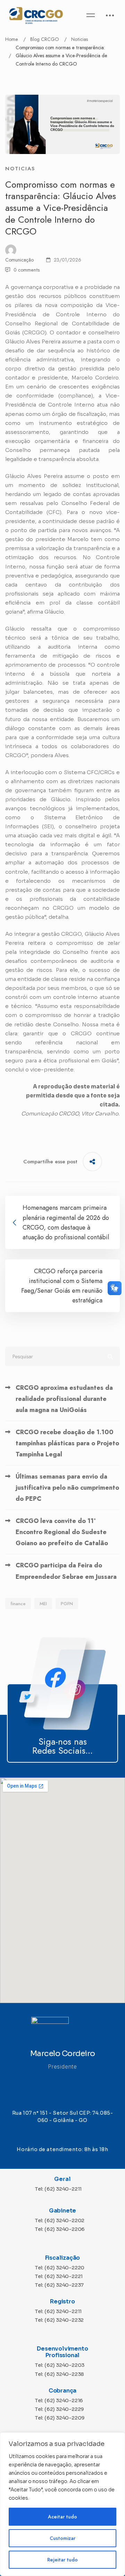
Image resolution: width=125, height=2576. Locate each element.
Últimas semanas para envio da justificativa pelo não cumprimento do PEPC (67, 1488)
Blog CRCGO (45, 39)
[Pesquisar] (62, 1357)
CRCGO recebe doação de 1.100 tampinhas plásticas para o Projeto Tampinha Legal (67, 1443)
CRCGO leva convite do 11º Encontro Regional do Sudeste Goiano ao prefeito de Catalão (62, 1532)
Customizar (62, 2538)
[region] (62, 2504)
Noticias (80, 39)
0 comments (27, 270)
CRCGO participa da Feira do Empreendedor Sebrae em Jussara (66, 1571)
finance (18, 1604)
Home (12, 39)
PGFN (67, 1604)
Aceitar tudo (62, 2517)
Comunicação (19, 260)
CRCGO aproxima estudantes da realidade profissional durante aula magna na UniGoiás (64, 1399)
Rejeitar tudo (62, 2560)
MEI (43, 1604)
